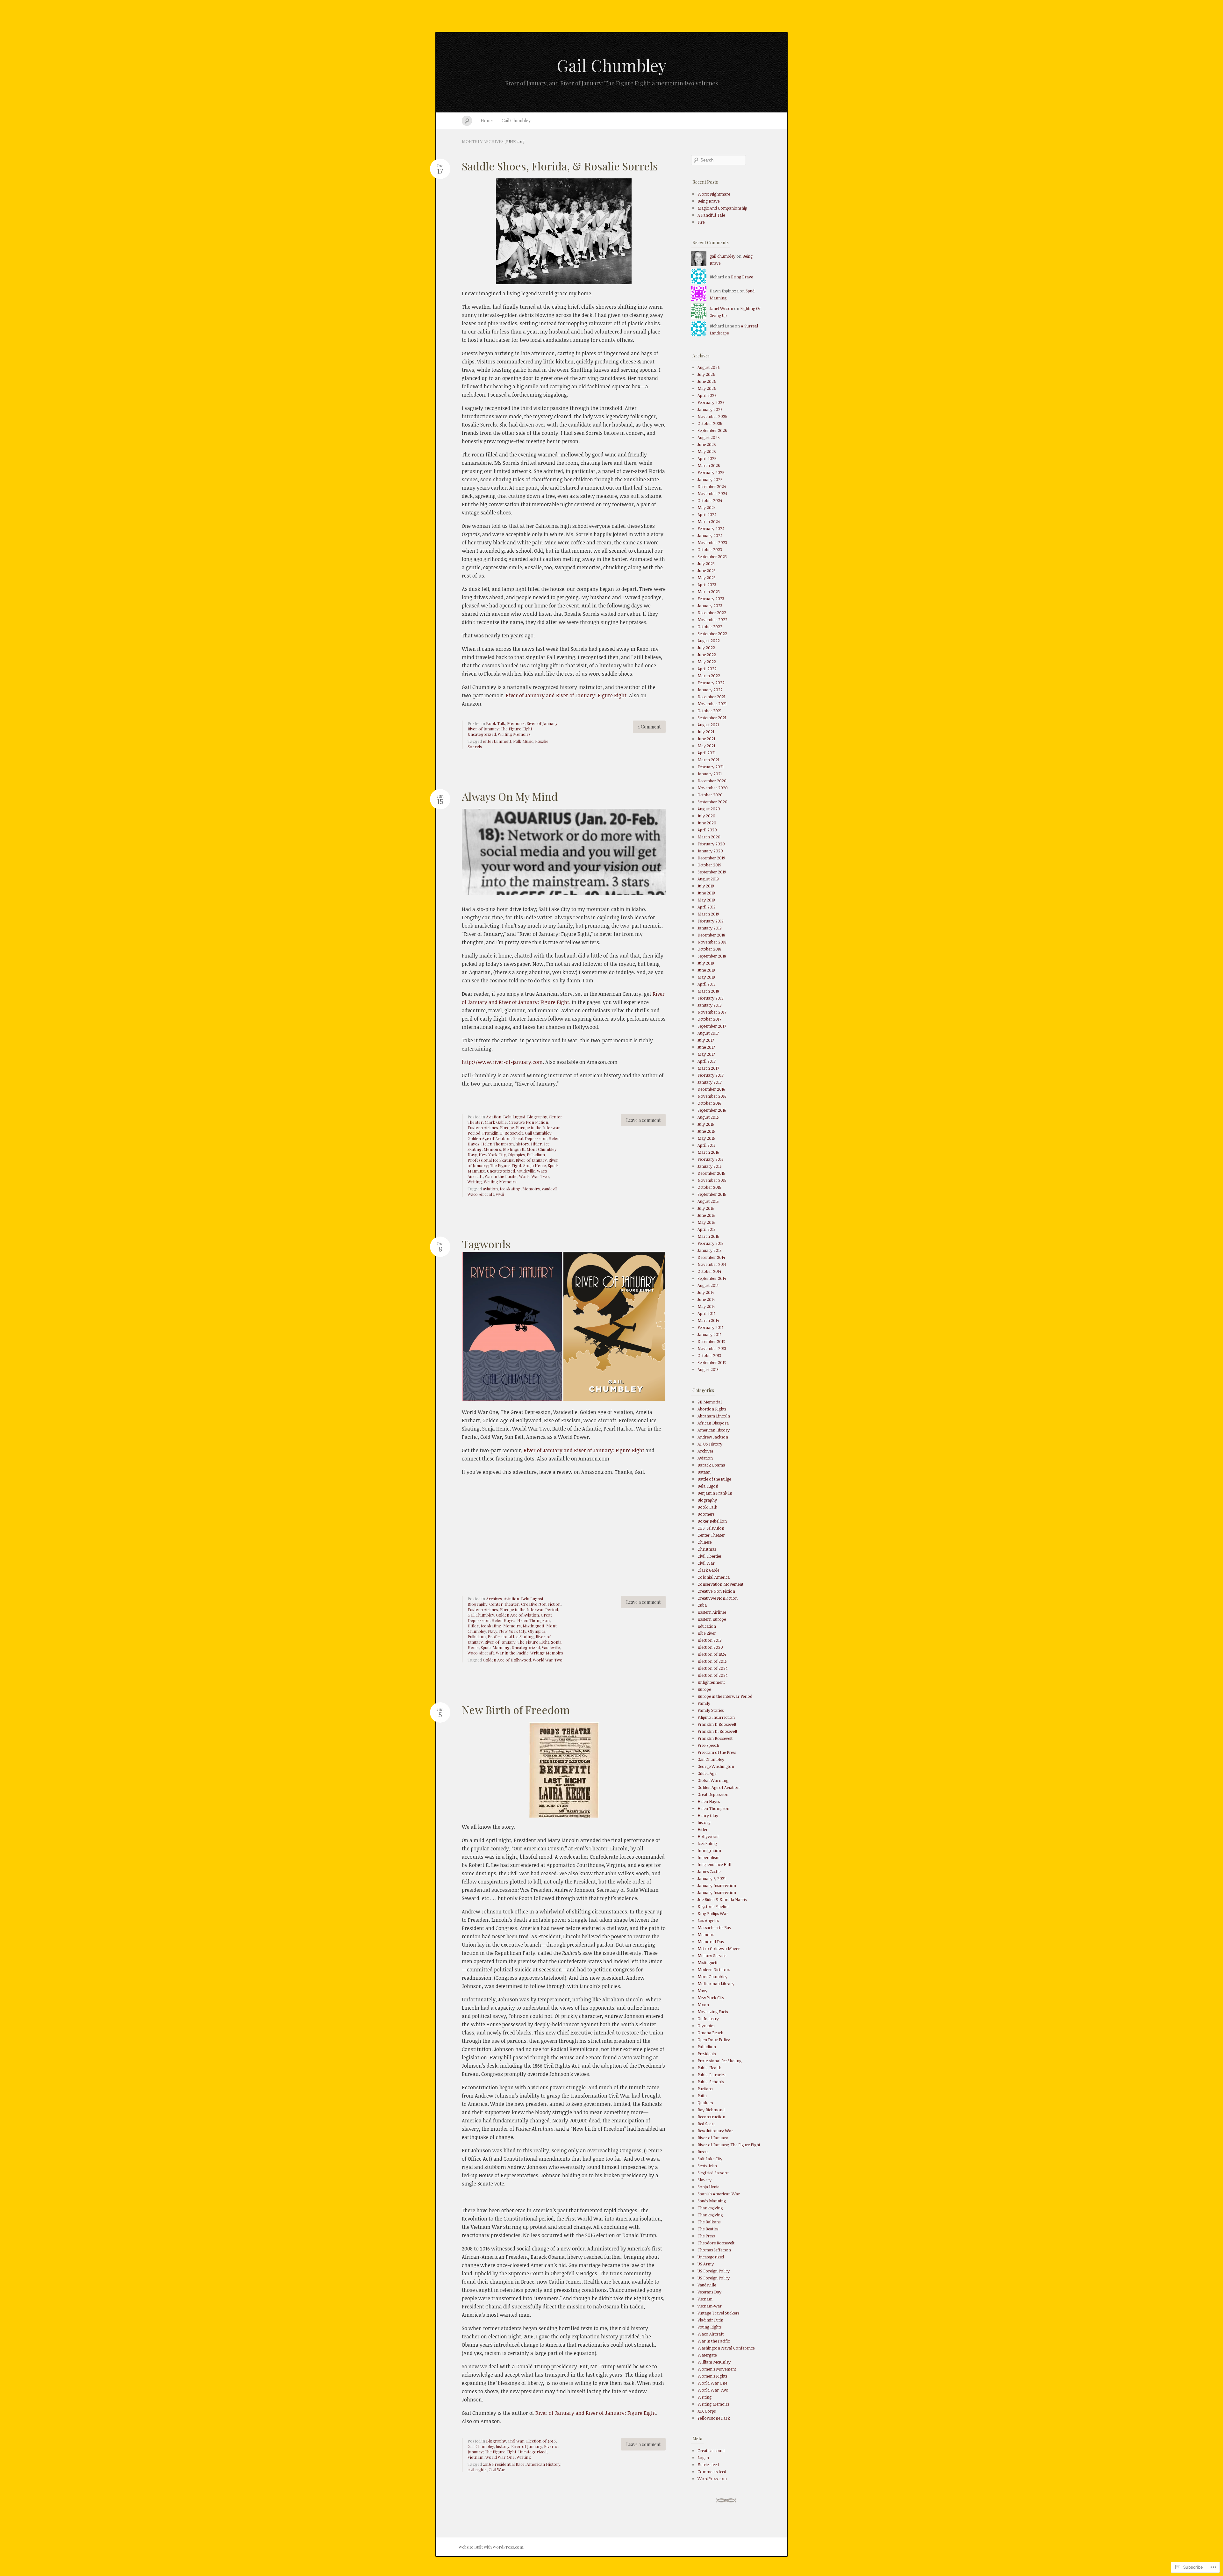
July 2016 (706, 1124)
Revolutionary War (715, 2131)
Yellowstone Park (714, 2418)
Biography (537, 1117)
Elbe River (707, 1633)
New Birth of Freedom (516, 1710)
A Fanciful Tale (711, 215)
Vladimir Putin (710, 2320)
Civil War (516, 2441)
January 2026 (710, 409)
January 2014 (709, 1334)
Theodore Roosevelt (716, 2243)
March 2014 (708, 1320)
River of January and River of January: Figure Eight (566, 695)
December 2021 (711, 697)
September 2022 (712, 634)
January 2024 (710, 535)
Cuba (702, 1605)
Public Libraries (711, 2075)
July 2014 (706, 1292)
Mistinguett (514, 1149)
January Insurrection (717, 1885)
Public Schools (711, 2082)
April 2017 (707, 1061)
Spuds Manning (495, 1647)
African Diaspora (713, 1423)
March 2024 (709, 521)
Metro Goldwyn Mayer (719, 1948)
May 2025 (707, 451)
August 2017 (708, 1033)
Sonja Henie (535, 1165)
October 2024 (710, 500)
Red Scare (706, 2124)
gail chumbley (722, 256)
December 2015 (711, 1173)
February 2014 (710, 1327)
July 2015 (706, 1208)
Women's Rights (712, 2376)
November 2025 (712, 416)
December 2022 (712, 613)
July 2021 (706, 732)
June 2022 (707, 655)
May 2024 (707, 507)
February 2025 (711, 472)
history (522, 1144)
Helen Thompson (497, 1144)
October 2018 (709, 949)
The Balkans (709, 2222)
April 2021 (707, 753)
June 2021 (706, 739)
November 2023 (712, 542)
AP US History (710, 1444)
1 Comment (649, 727)
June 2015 (706, 1215)
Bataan (704, 1472)
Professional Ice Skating (491, 1160)
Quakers (705, 2103)
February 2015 (711, 1243)
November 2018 (712, 942)
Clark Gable (496, 1122)
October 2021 (709, 711)
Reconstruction (711, 2117)
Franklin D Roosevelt (717, 1724)
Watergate (707, 2355)
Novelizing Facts (713, 2012)
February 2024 (711, 528)
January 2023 (710, 606)
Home (487, 121)
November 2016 (712, 1096)
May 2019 (706, 900)
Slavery (704, 2180)
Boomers (706, 1514)
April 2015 (707, 1229)
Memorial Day (711, 1941)
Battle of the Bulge (714, 1479)
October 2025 (710, 423)
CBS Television (711, 1528)
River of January (542, 723)
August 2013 (708, 1369)
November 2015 (712, 1180)
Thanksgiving (710, 2208)
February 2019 (711, 921)
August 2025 (709, 437)
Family (704, 1703)
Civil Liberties (709, 1556)
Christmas (707, 1549)
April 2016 (706, 1145)
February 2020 (711, 844)
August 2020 (709, 809)
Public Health (709, 2068)
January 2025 (710, 479)
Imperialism (708, 1857)
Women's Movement (717, 2369)
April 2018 (706, 984)
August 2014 (708, 1285)
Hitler (536, 1144)
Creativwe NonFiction (718, 1598)
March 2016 (708, 1152)
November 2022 (712, 620)
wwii (500, 1194)
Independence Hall (714, 1864)
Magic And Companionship (722, 208)
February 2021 (711, 767)
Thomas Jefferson (714, 2250)
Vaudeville (526, 1171)
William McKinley (714, 2362)
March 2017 (708, 1068)
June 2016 (706, 1131)
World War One (500, 2457)
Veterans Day (709, 2292)
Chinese (704, 1542)
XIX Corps (707, 2411)
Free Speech (708, 1745)
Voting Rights (709, 2327)
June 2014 (706, 1299)
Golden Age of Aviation (489, 1138)
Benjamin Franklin (715, 1493)
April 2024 (707, 514)
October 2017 (709, 1019)
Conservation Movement (720, 1584)
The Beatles (708, 2229)
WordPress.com (712, 2479)
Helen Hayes (503, 1620)
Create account (711, 2450)
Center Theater (504, 1604)
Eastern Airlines (483, 1127)
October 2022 (710, 627)
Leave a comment (643, 1120)
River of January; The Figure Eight (500, 729)
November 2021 (712, 704)
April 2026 (707, 395)
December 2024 (712, 486)
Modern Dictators (714, 1970)
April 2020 (707, 830)
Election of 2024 (712, 1668)
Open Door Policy (714, 2040)
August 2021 (708, 725)
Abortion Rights (712, 1409)
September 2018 (712, 956)
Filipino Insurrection (716, 1717)
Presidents (707, 2054)
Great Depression (529, 1138)
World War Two (534, 1176)
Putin (702, 2096)
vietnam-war (710, 2306)
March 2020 (709, 837)
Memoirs (516, 723)
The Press (706, 2236)
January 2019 (710, 928)
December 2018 (711, 935)
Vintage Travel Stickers (718, 2313)
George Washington (716, 1766)
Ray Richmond (711, 2110)
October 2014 (709, 1271)
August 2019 (708, 879)
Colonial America (714, 1577)
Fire (701, 222)
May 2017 (706, 1054)
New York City (492, 1155)
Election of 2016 (541, 2441)
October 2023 (710, 549)
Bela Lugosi (514, 1117)
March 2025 (709, 465)
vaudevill (550, 1189)
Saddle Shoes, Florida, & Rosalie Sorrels (560, 166)
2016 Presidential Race (504, 2464)
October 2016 (709, 1103)
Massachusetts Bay (714, 1927)
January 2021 (710, 774)
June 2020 (707, 823)
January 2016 (709, 1166)
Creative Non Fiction (528, 1122)
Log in (703, 2458)
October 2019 (709, 865)
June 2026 (707, 381)
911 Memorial (710, 1402)
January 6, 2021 (712, 1878)
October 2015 (709, 1187)
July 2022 (706, 648)
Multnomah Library (716, 1984)
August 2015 (708, 1201)
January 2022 (710, 690)
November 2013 (712, 1348)
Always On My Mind (510, 796)
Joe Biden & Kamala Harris (722, 1899)
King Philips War (713, 1913)
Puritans (705, 2089)
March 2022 (709, 676)
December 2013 (711, 1341)
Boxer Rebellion (712, 1521)
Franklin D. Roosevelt (503, 1133)
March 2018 (708, 991)
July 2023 (706, 563)
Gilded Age (707, 1773)
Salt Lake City (710, 2159)
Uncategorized (482, 734)
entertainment (497, 741)
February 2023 (711, 599)
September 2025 (712, 430)
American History (543, 2464)
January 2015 (710, 1250)
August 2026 (708, 367)
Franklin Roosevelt (715, 1738)
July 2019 (706, 886)
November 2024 (712, 493)
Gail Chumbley (612, 65)
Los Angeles (708, 1920)
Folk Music (523, 741)
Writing (475, 1182)
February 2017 (711, 1075)
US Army (706, 2264)
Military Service (712, 1955)
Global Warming (713, 1780)
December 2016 (711, 1089)
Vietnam (476, 2457)
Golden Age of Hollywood (507, 1660)
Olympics (516, 1155)
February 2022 (711, 683)
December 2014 (711, 1257)
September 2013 (712, 1362)
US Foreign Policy (714, 2271)
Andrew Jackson (713, 1437)
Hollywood (708, 1836)
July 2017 (706, 1040)
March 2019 (708, 914)
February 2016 (710, 1159)
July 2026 (706, 374)
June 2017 (706, 1047)
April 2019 (707, 907)
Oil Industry (708, 2019)
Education (707, 1626)
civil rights (477, 2469)
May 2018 (706, 977)
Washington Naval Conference (726, 2348)
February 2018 (710, 998)
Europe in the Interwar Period (529, 1609)
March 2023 (709, 592)
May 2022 (707, 662)
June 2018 (706, 970)
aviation (490, 1189)
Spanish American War (719, 2194)
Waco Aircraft (481, 1194)
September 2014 (712, 1278)
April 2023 (707, 585)
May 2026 (707, 388)
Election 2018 (709, 1640)
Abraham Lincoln (714, 1416)
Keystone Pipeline (713, 1906)
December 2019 (711, 858)
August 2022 (709, 641)
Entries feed (708, 2465)
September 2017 (712, 1026)
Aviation (494, 1117)
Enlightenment (711, 1682)
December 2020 (712, 781)
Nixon (703, 2005)
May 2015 (706, 1222)
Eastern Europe (712, 1619)
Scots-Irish (707, 2166)
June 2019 (706, 893)
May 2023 (707, 578)
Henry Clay (708, 1815)
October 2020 (710, 795)
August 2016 (708, 1117)
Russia (703, 2152)
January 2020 (710, 851)
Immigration (709, 1850)
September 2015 (712, 1194)
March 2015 (708, 1236)
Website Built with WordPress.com (491, 2547)
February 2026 (711, 402)
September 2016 (712, 1110)
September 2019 (712, 872)
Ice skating (510, 1189)
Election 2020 (710, 1647)
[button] (512, 1326)
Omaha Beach (710, 2033)
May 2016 (706, 1138)
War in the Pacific (501, 1176)
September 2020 (712, 802)
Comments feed (712, 2472)
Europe (507, 1127)
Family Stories (711, 1710)
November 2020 (713, 788)
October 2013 (709, 1355)
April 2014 (706, 1313)
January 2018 (709, 1005)
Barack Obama (711, 1465)
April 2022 (707, 669)
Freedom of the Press (717, 1752)
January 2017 (710, 1082)
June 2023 (707, 570)
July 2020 (706, 816)
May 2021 (706, 746)
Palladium (536, 1155)
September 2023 (712, 556)
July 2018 (706, 963)
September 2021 (712, 718)
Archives (494, 1599)
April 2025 (707, 458)
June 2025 (707, 444)
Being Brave (708, 201)
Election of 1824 (712, 1654)
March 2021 (708, 760)
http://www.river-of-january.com (502, 1062)
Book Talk (496, 723)
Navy (472, 1155)
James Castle (709, 1871)
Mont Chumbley (541, 1149)
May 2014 (706, 1306)
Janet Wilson (721, 308)
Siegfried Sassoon (714, 2173)
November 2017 (712, 1012)
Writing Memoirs (514, 734)
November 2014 (712, 1264)
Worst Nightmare (714, 194)
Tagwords (486, 1244)
